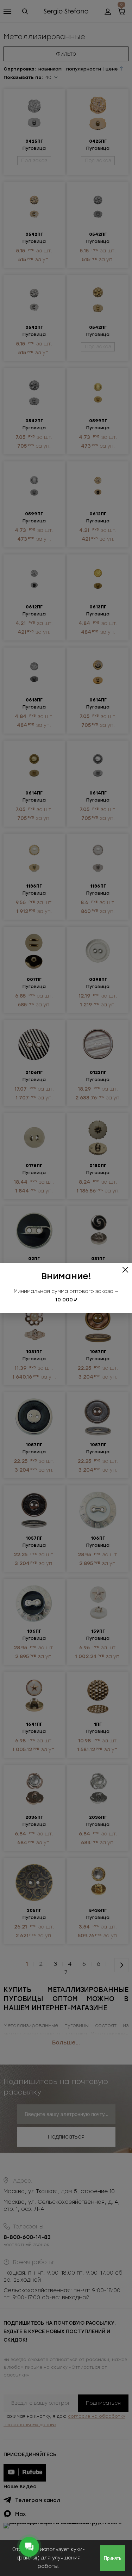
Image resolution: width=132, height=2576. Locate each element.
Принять (113, 2558)
